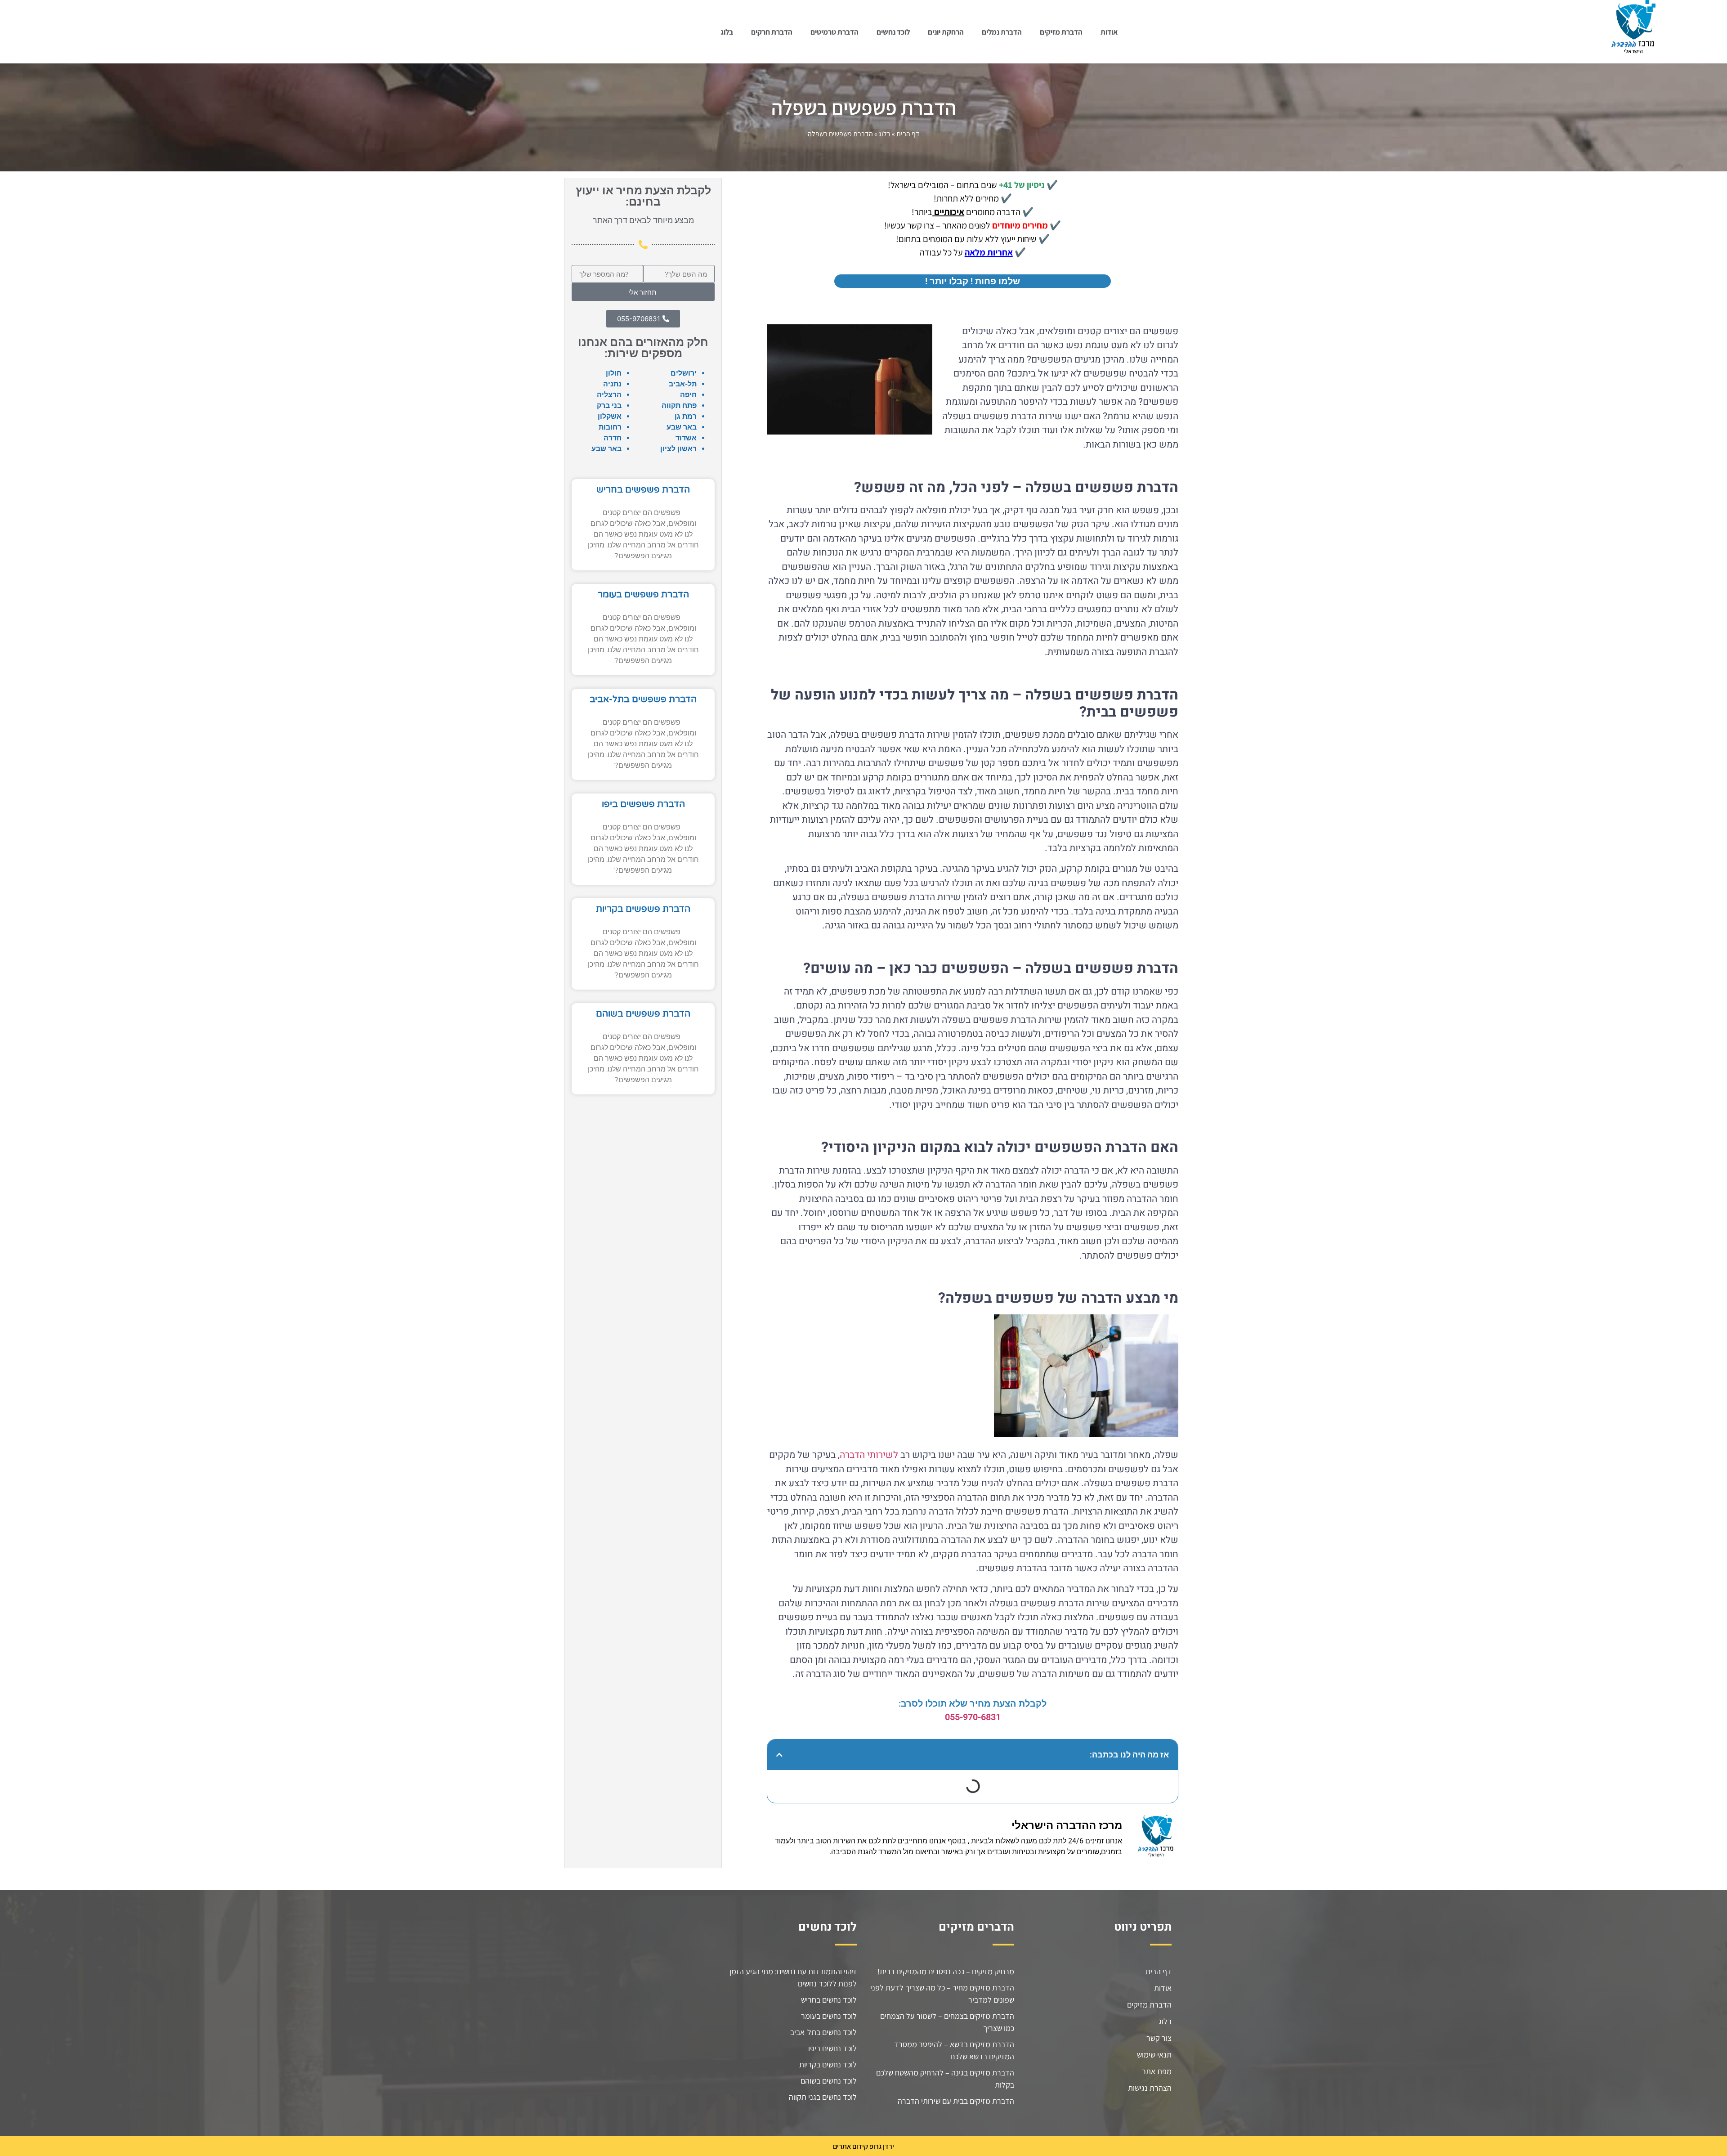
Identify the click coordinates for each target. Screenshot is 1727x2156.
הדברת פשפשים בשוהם (643, 1014)
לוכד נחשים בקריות (828, 2064)
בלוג (727, 32)
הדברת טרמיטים (834, 32)
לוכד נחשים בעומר (829, 2016)
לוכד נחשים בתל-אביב (823, 2032)
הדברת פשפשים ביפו (643, 804)
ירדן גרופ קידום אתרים (863, 2146)
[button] (779, 1755)
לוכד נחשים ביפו (832, 2048)
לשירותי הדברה (869, 1455)
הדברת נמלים (1002, 32)
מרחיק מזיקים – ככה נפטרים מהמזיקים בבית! (946, 1971)
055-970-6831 (973, 1717)
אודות (1109, 32)
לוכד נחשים (893, 32)
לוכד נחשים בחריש (829, 2000)
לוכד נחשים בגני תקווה (823, 2097)
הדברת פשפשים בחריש (643, 490)
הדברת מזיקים (1061, 32)
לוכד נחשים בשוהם (829, 2081)
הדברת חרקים (772, 32)
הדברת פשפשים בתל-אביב (643, 699)
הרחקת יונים (946, 32)
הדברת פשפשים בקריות (643, 909)
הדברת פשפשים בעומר (643, 595)
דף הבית (908, 134)
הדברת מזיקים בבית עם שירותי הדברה (956, 2101)
